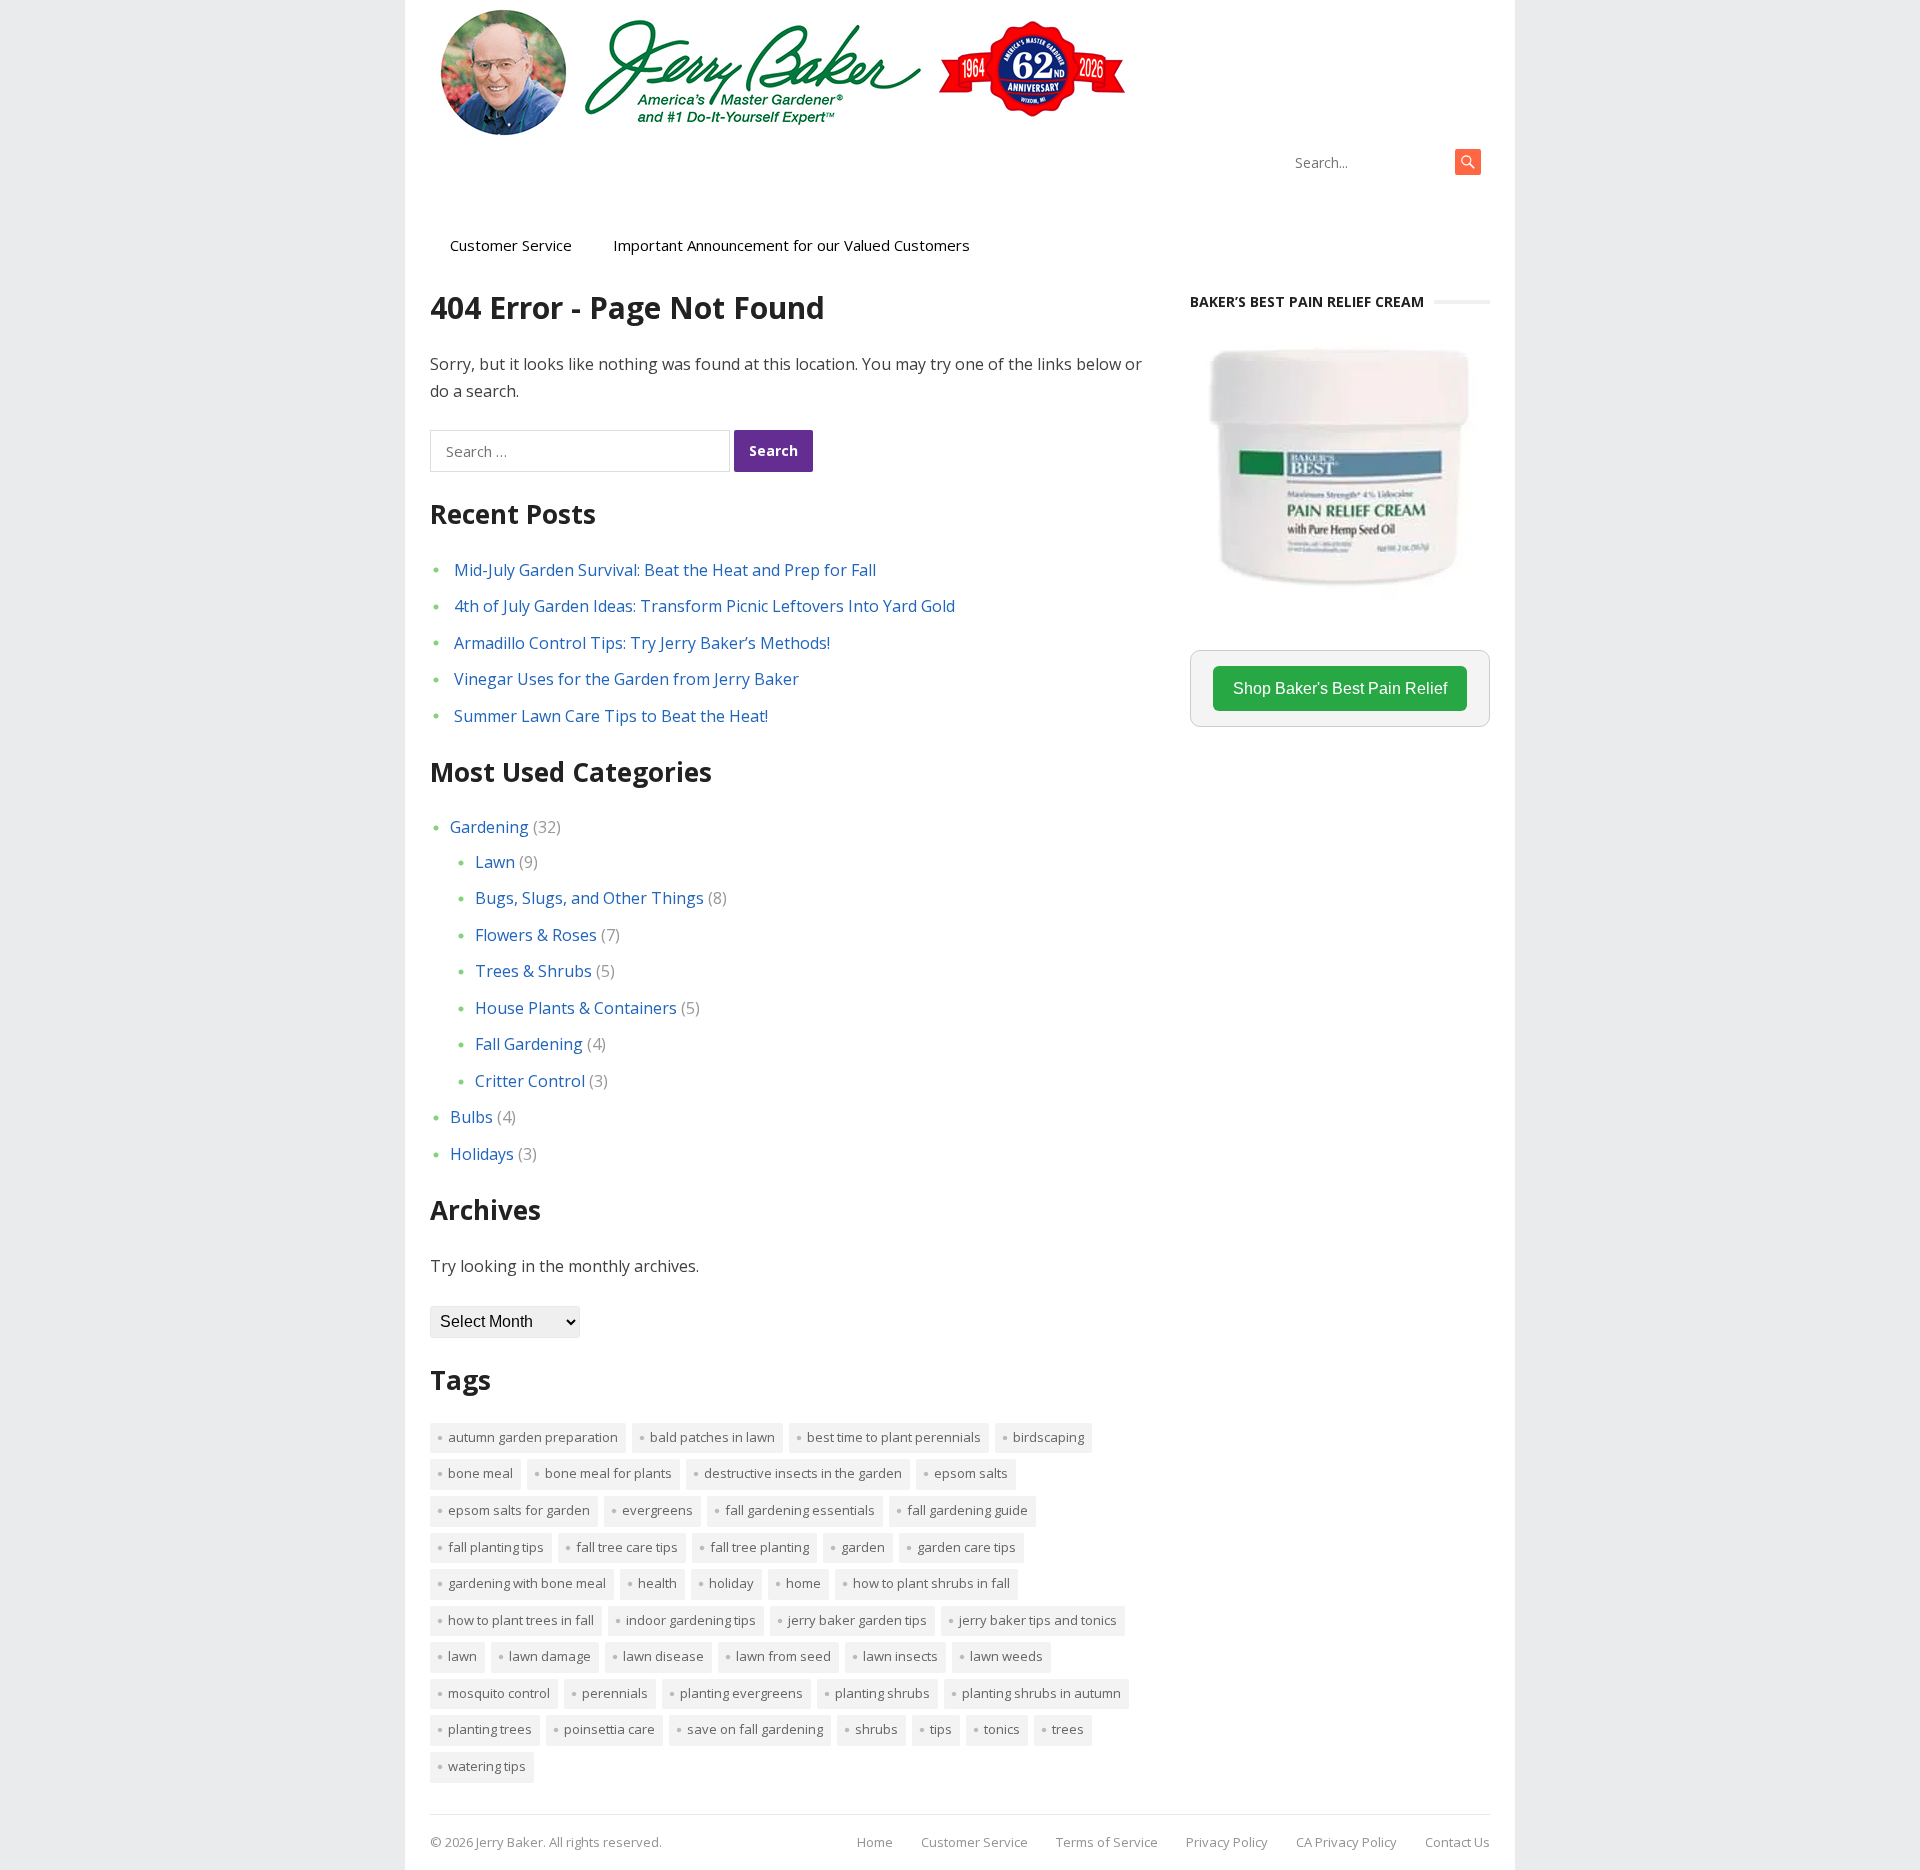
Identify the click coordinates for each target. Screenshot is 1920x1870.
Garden (863, 1547)
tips (941, 1729)
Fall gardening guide (967, 1510)
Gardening (489, 827)
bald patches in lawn (712, 1437)
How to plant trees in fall (521, 1620)
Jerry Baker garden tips (857, 1620)
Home (803, 1583)
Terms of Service (1107, 1842)
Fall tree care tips (627, 1547)
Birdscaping (1048, 1437)
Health (657, 1583)
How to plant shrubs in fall (931, 1583)
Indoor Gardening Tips (691, 1620)
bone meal (480, 1473)
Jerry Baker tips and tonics (1038, 1620)
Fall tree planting (759, 1547)
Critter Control (530, 1081)
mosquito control (499, 1693)
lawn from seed (783, 1656)
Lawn (495, 862)
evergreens (657, 1510)
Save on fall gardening (755, 1729)
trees (1068, 1729)
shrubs (876, 1729)
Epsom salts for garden (519, 1510)
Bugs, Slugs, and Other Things (589, 898)
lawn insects (900, 1656)
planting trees (490, 1729)
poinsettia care (609, 1729)
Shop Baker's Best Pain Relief (1340, 688)
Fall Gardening (529, 1044)
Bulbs (471, 1117)
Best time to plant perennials (894, 1437)
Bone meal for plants (608, 1473)
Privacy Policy (1227, 1842)
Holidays (482, 1154)
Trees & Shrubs (533, 971)
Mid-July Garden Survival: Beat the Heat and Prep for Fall (665, 570)
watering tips (487, 1766)
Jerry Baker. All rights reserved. (569, 1842)
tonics (1002, 1729)
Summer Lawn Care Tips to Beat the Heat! (611, 716)
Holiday (731, 1583)
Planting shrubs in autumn (1041, 1693)
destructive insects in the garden (803, 1473)
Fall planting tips (496, 1547)
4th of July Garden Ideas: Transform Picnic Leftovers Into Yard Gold (704, 606)
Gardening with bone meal (527, 1583)
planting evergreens (741, 1693)
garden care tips (966, 1547)
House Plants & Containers (576, 1008)
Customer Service (511, 245)
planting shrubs (882, 1693)
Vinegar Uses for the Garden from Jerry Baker (626, 679)
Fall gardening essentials (800, 1510)
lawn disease (663, 1656)
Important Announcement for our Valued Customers (791, 245)
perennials (615, 1693)
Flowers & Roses (536, 935)
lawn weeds (1006, 1656)
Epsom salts (971, 1473)
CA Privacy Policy (1346, 1842)
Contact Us (1457, 1842)
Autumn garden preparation (533, 1437)
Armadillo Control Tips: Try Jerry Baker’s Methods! (642, 643)
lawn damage (550, 1656)
